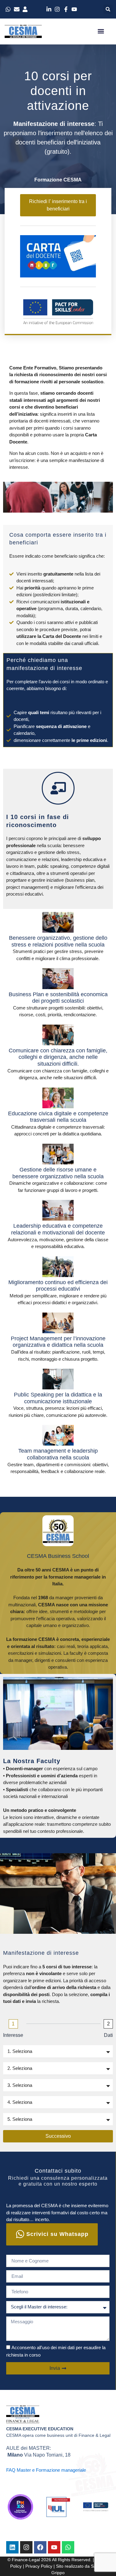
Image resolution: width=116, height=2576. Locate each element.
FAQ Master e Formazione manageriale (46, 2470)
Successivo (58, 2136)
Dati (108, 2035)
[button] (108, 9)
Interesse (13, 2035)
